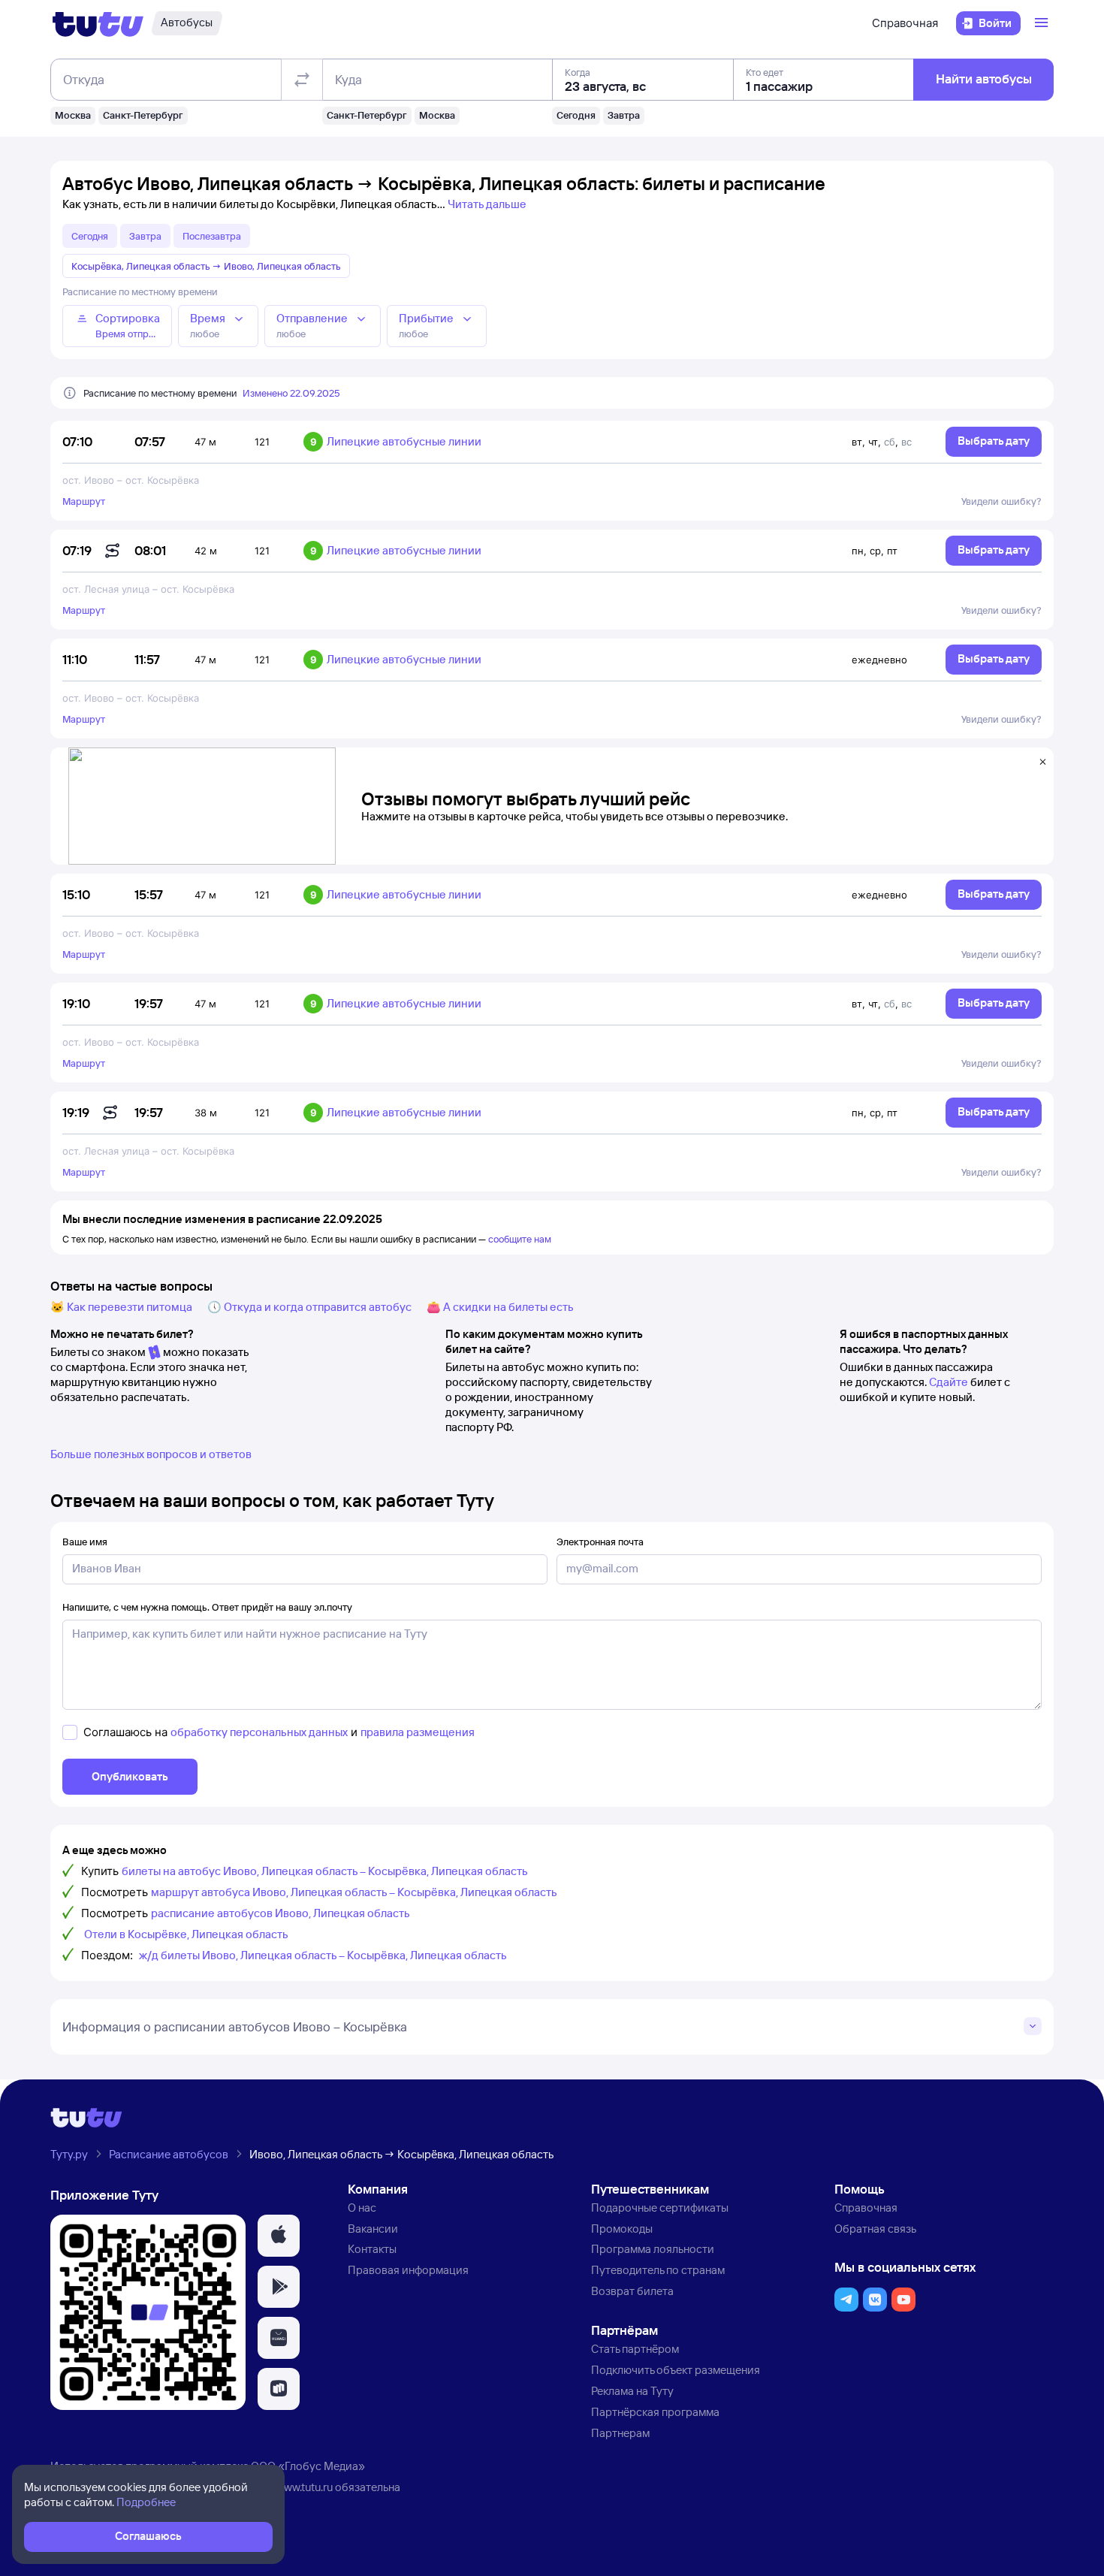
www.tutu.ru (304, 2487)
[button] (279, 2236)
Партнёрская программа (655, 2412)
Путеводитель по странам (658, 2270)
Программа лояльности (653, 2249)
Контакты (372, 2249)
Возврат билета (632, 2291)
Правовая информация (408, 2270)
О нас (362, 2208)
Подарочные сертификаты (660, 2208)
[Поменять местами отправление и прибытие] (302, 80)
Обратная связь (875, 2229)
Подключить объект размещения (676, 2370)
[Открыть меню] (1043, 23)
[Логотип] (98, 23)
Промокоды (622, 2229)
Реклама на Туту (632, 2391)
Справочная (905, 23)
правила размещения (418, 1732)
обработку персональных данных (259, 1732)
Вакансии (373, 2229)
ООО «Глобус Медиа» (308, 2466)
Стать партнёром (635, 2349)
